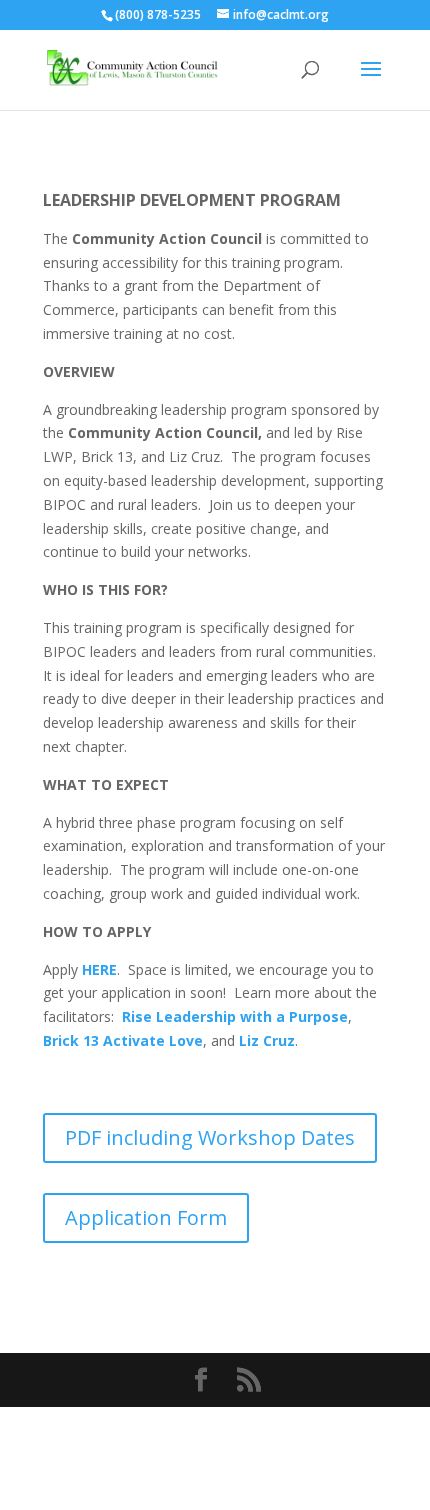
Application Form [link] (146, 1217)
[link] (133, 68)
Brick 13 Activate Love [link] (123, 1040)
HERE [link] (99, 969)
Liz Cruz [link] (267, 1040)
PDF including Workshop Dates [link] (210, 1137)
